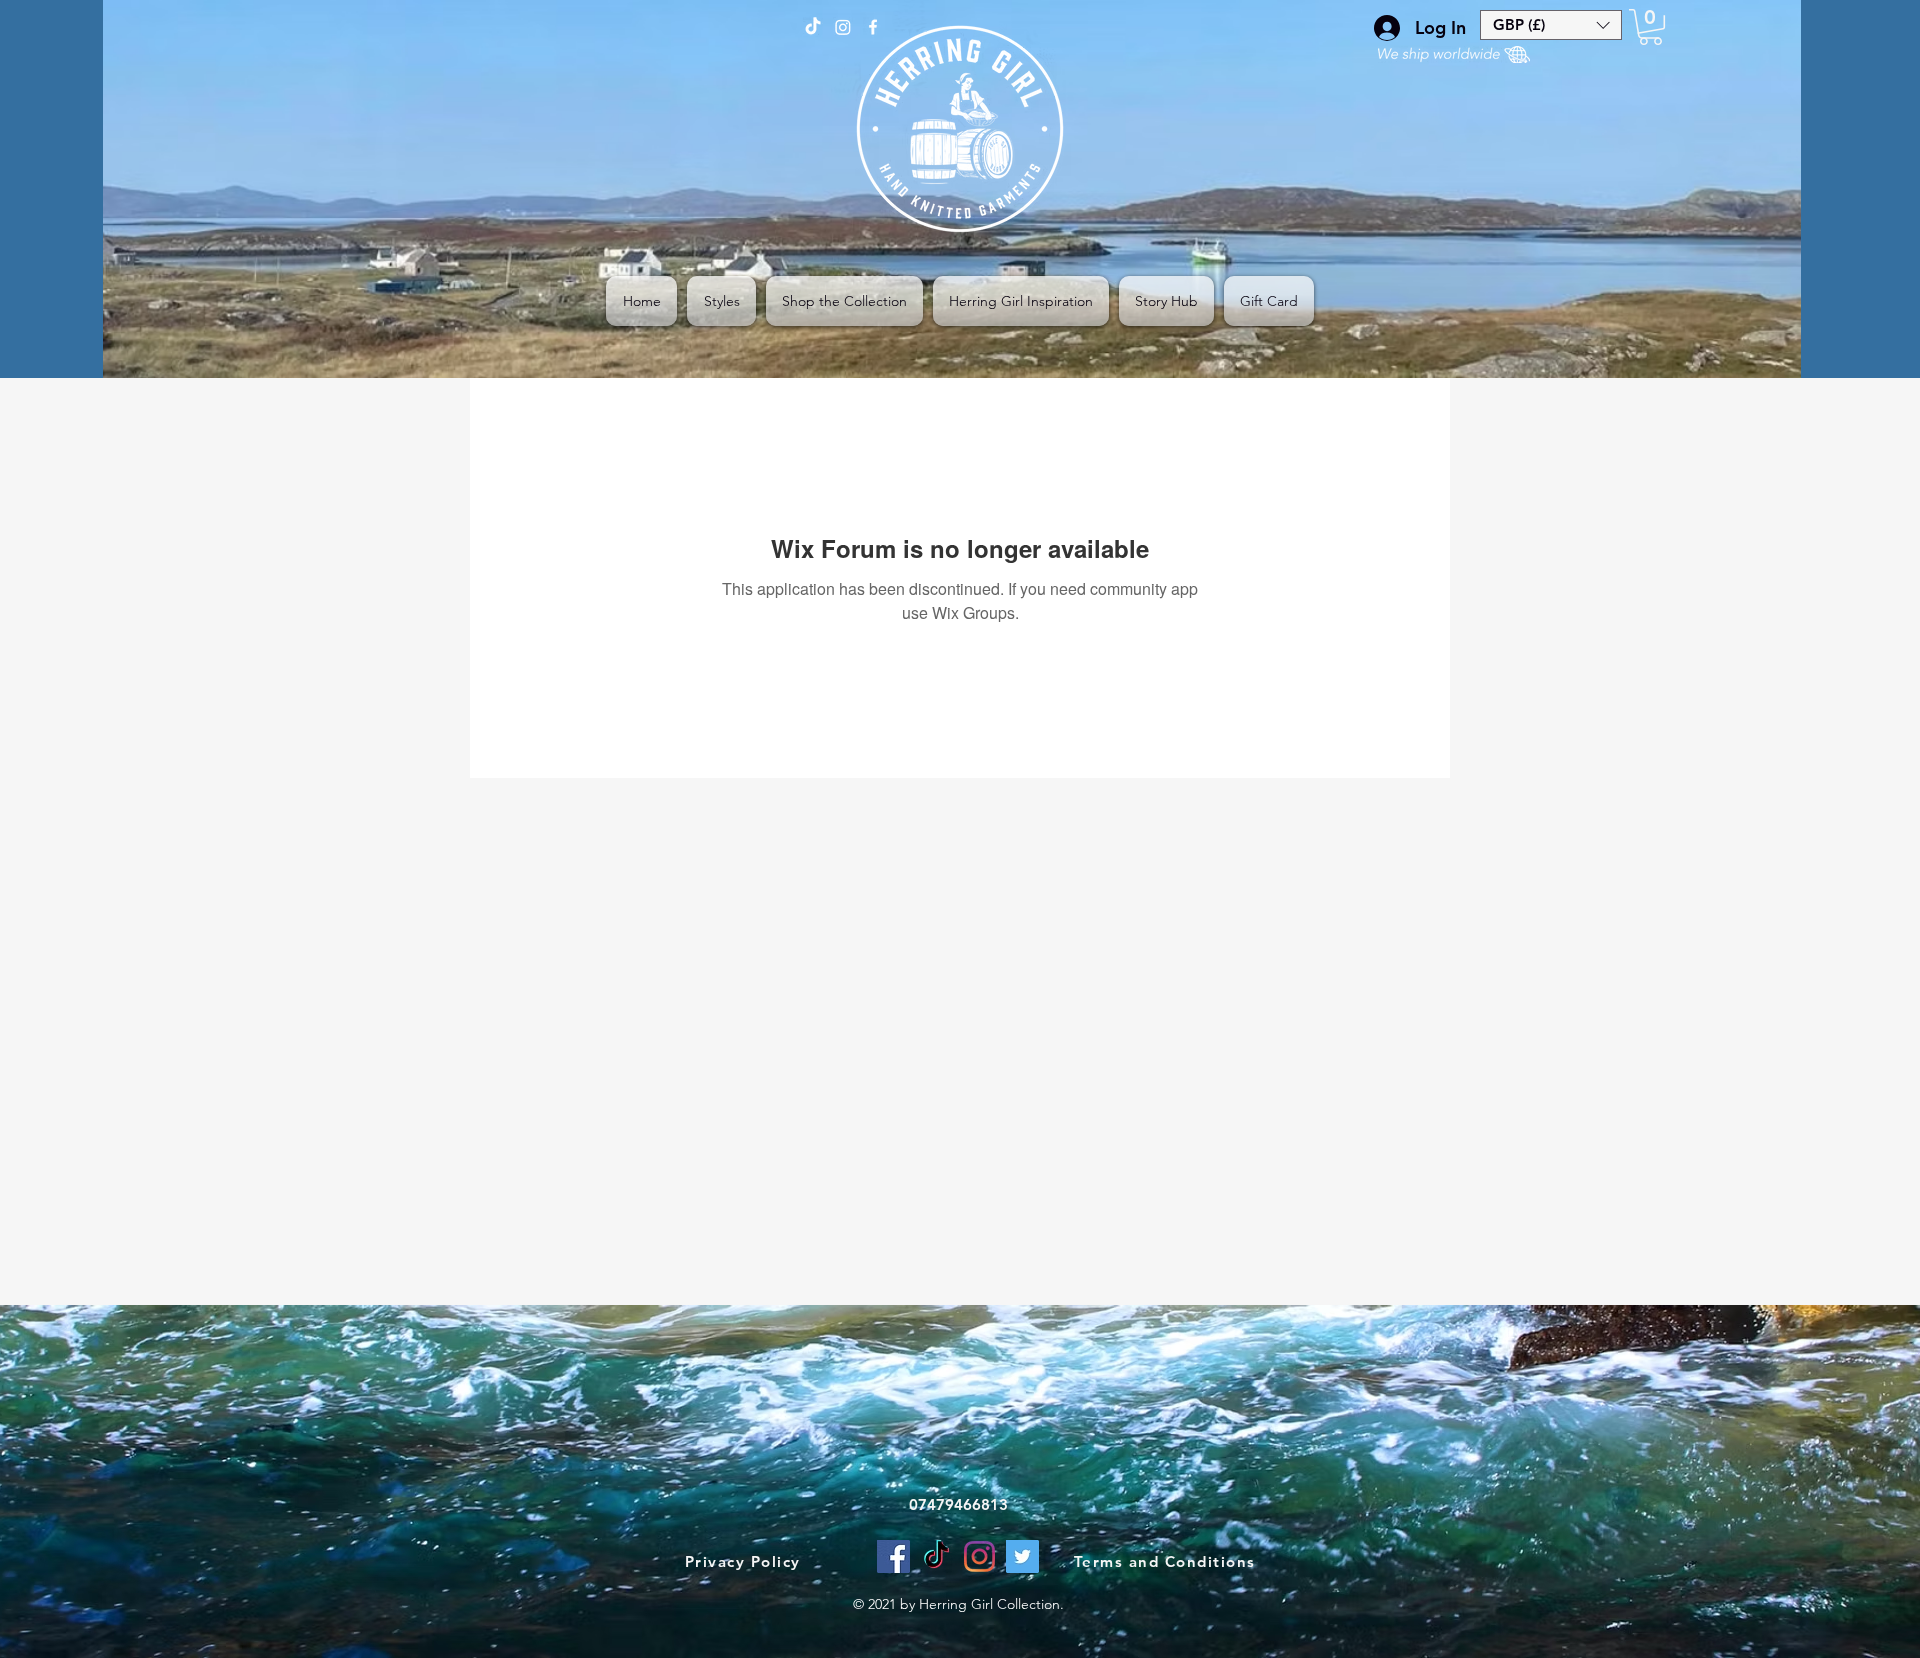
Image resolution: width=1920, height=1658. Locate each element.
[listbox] (1551, 25)
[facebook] (873, 27)
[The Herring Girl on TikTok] (813, 27)
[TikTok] (936, 1556)
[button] (1551, 25)
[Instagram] (979, 1556)
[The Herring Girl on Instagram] (843, 27)
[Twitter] (1022, 1556)
